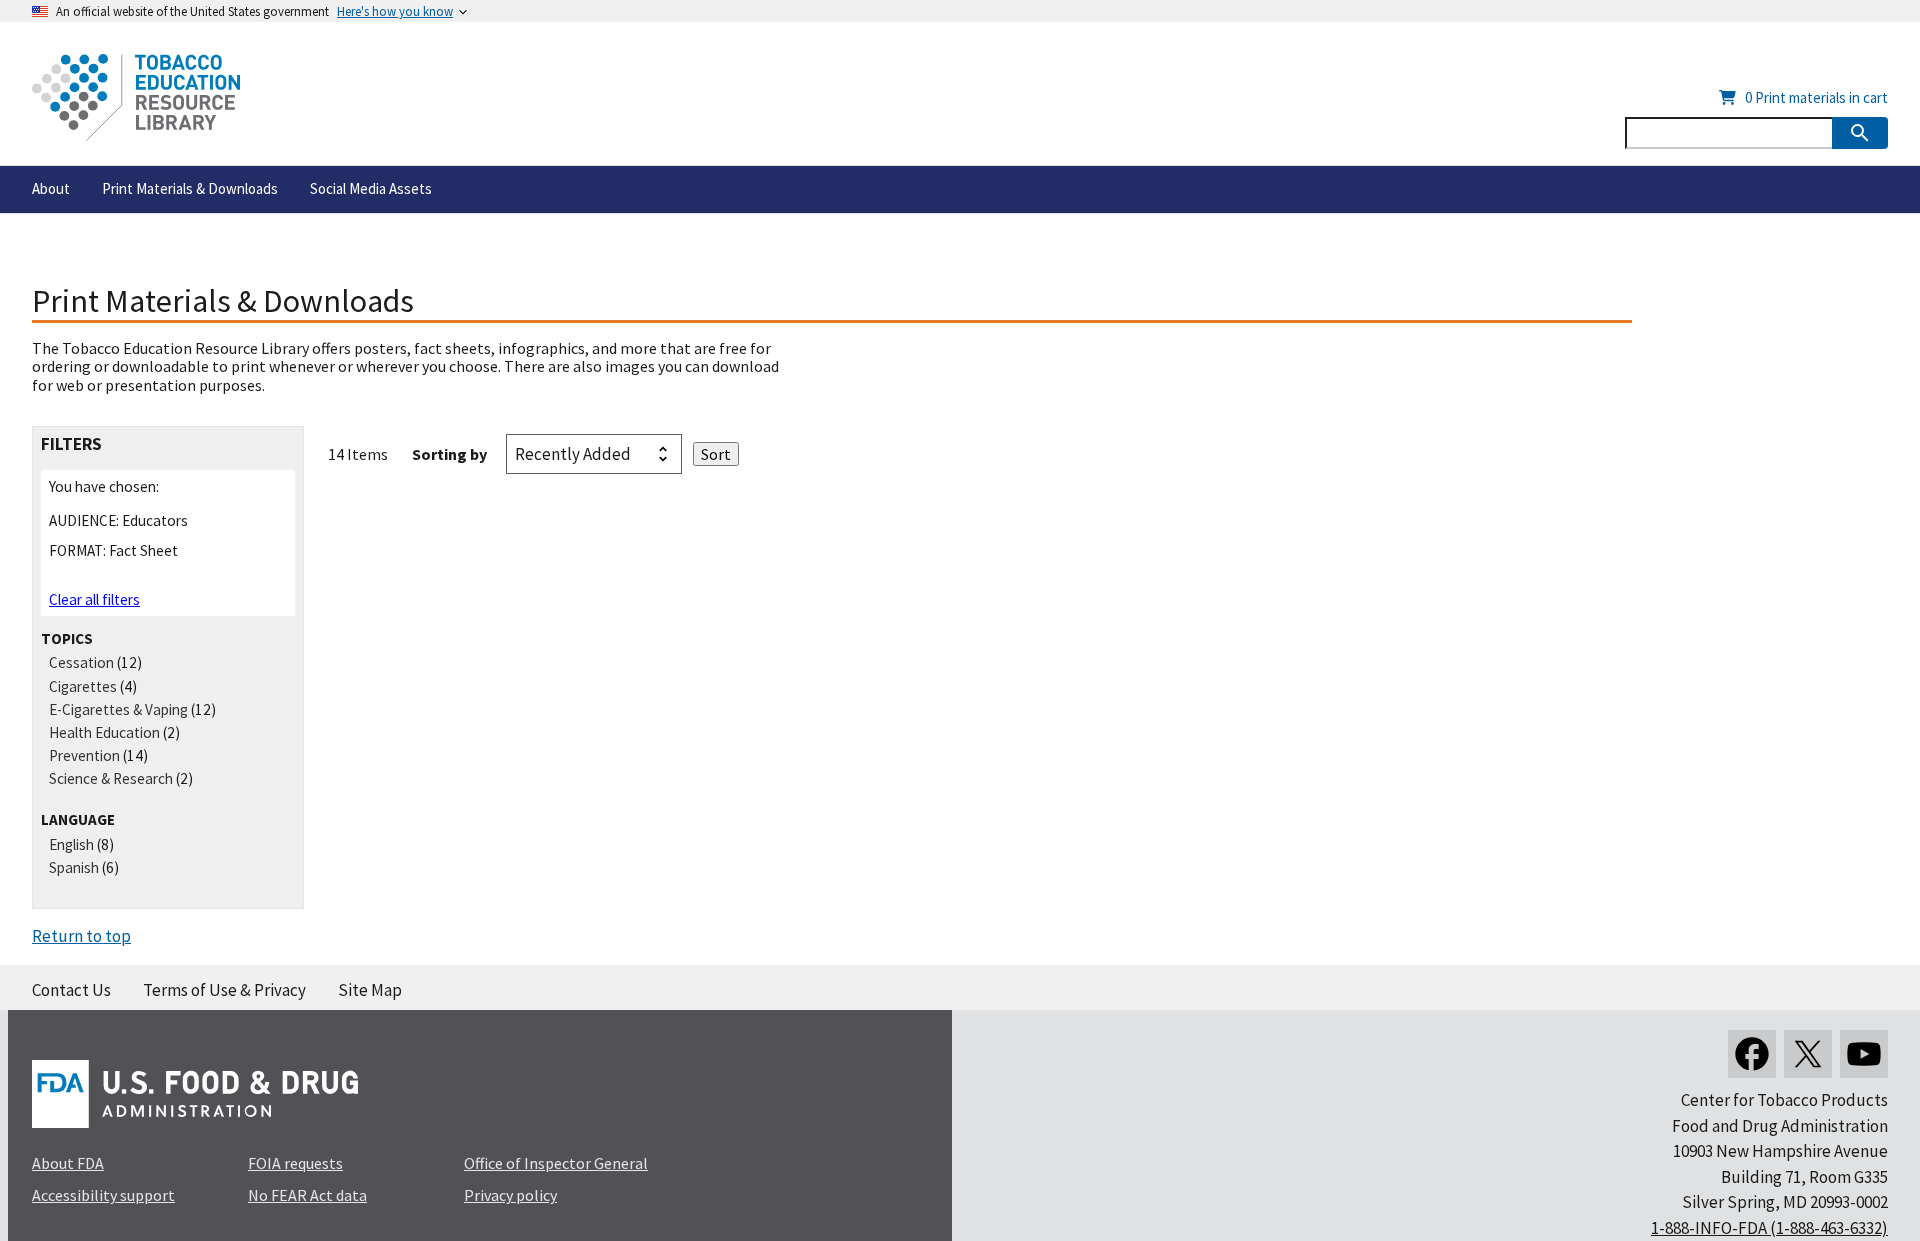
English (71, 844)
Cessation (81, 662)
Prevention (84, 755)
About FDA (68, 1163)
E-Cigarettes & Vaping (118, 709)
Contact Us (71, 990)
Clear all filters (94, 599)
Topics (67, 638)
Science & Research (111, 778)
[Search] (1860, 133)
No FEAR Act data (307, 1195)
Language (78, 819)
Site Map (370, 990)
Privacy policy (510, 1195)
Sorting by (449, 454)
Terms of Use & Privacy (224, 990)
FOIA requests (295, 1163)
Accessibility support (103, 1195)
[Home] (136, 97)
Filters (71, 444)
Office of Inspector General (556, 1163)
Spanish (74, 867)
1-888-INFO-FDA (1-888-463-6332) (1769, 1228)
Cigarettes (83, 686)
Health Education (104, 732)
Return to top (81, 936)
